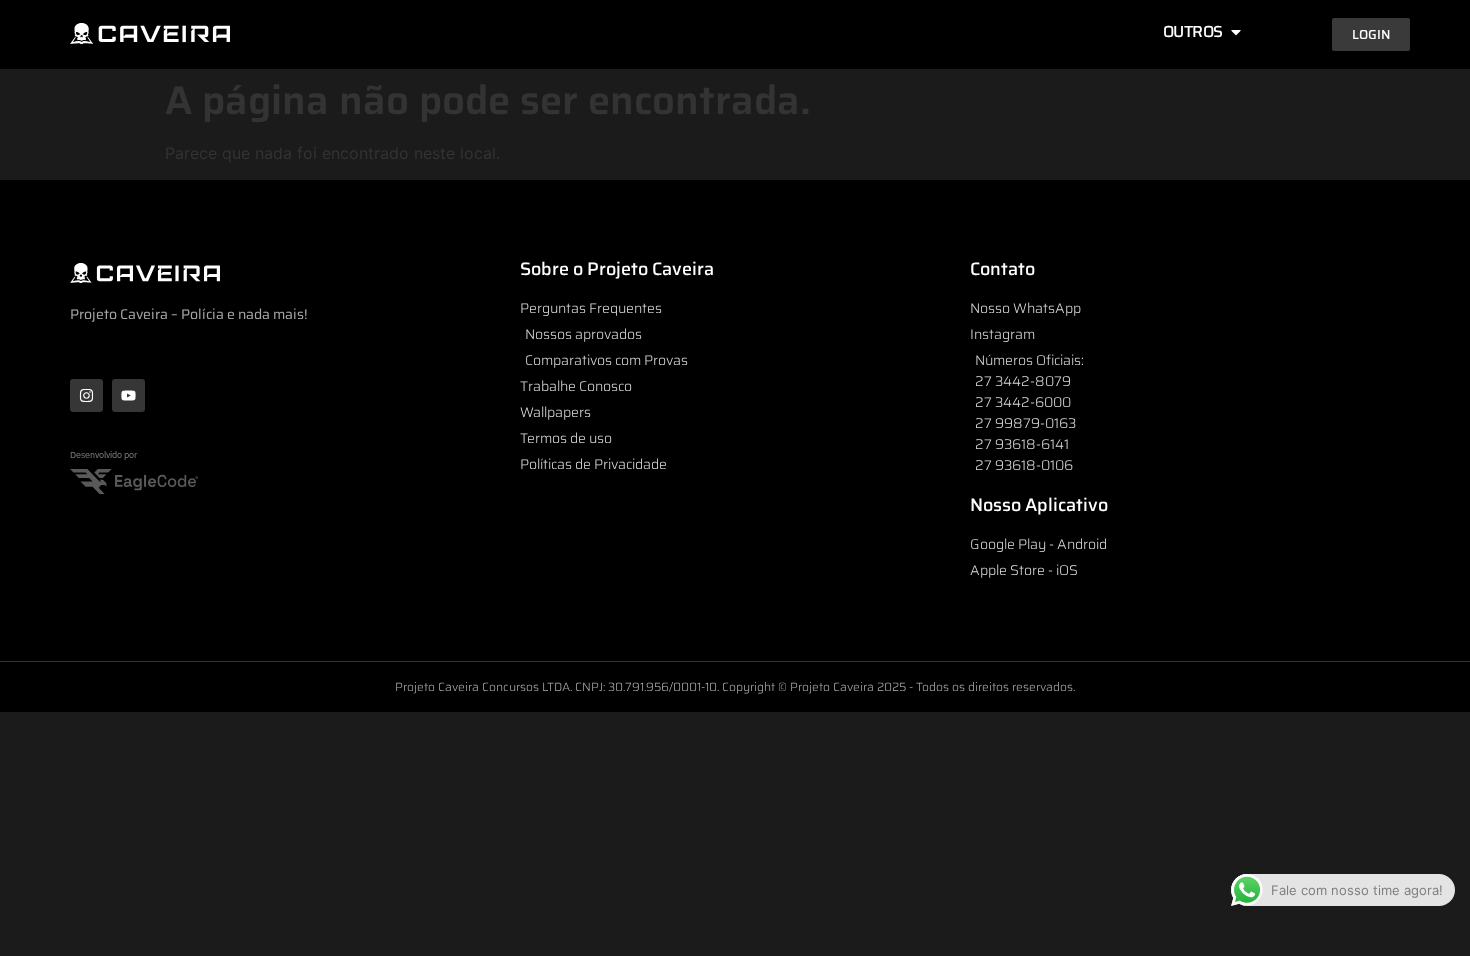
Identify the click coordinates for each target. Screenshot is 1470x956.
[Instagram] (86, 395)
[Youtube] (128, 395)
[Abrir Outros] (1236, 32)
